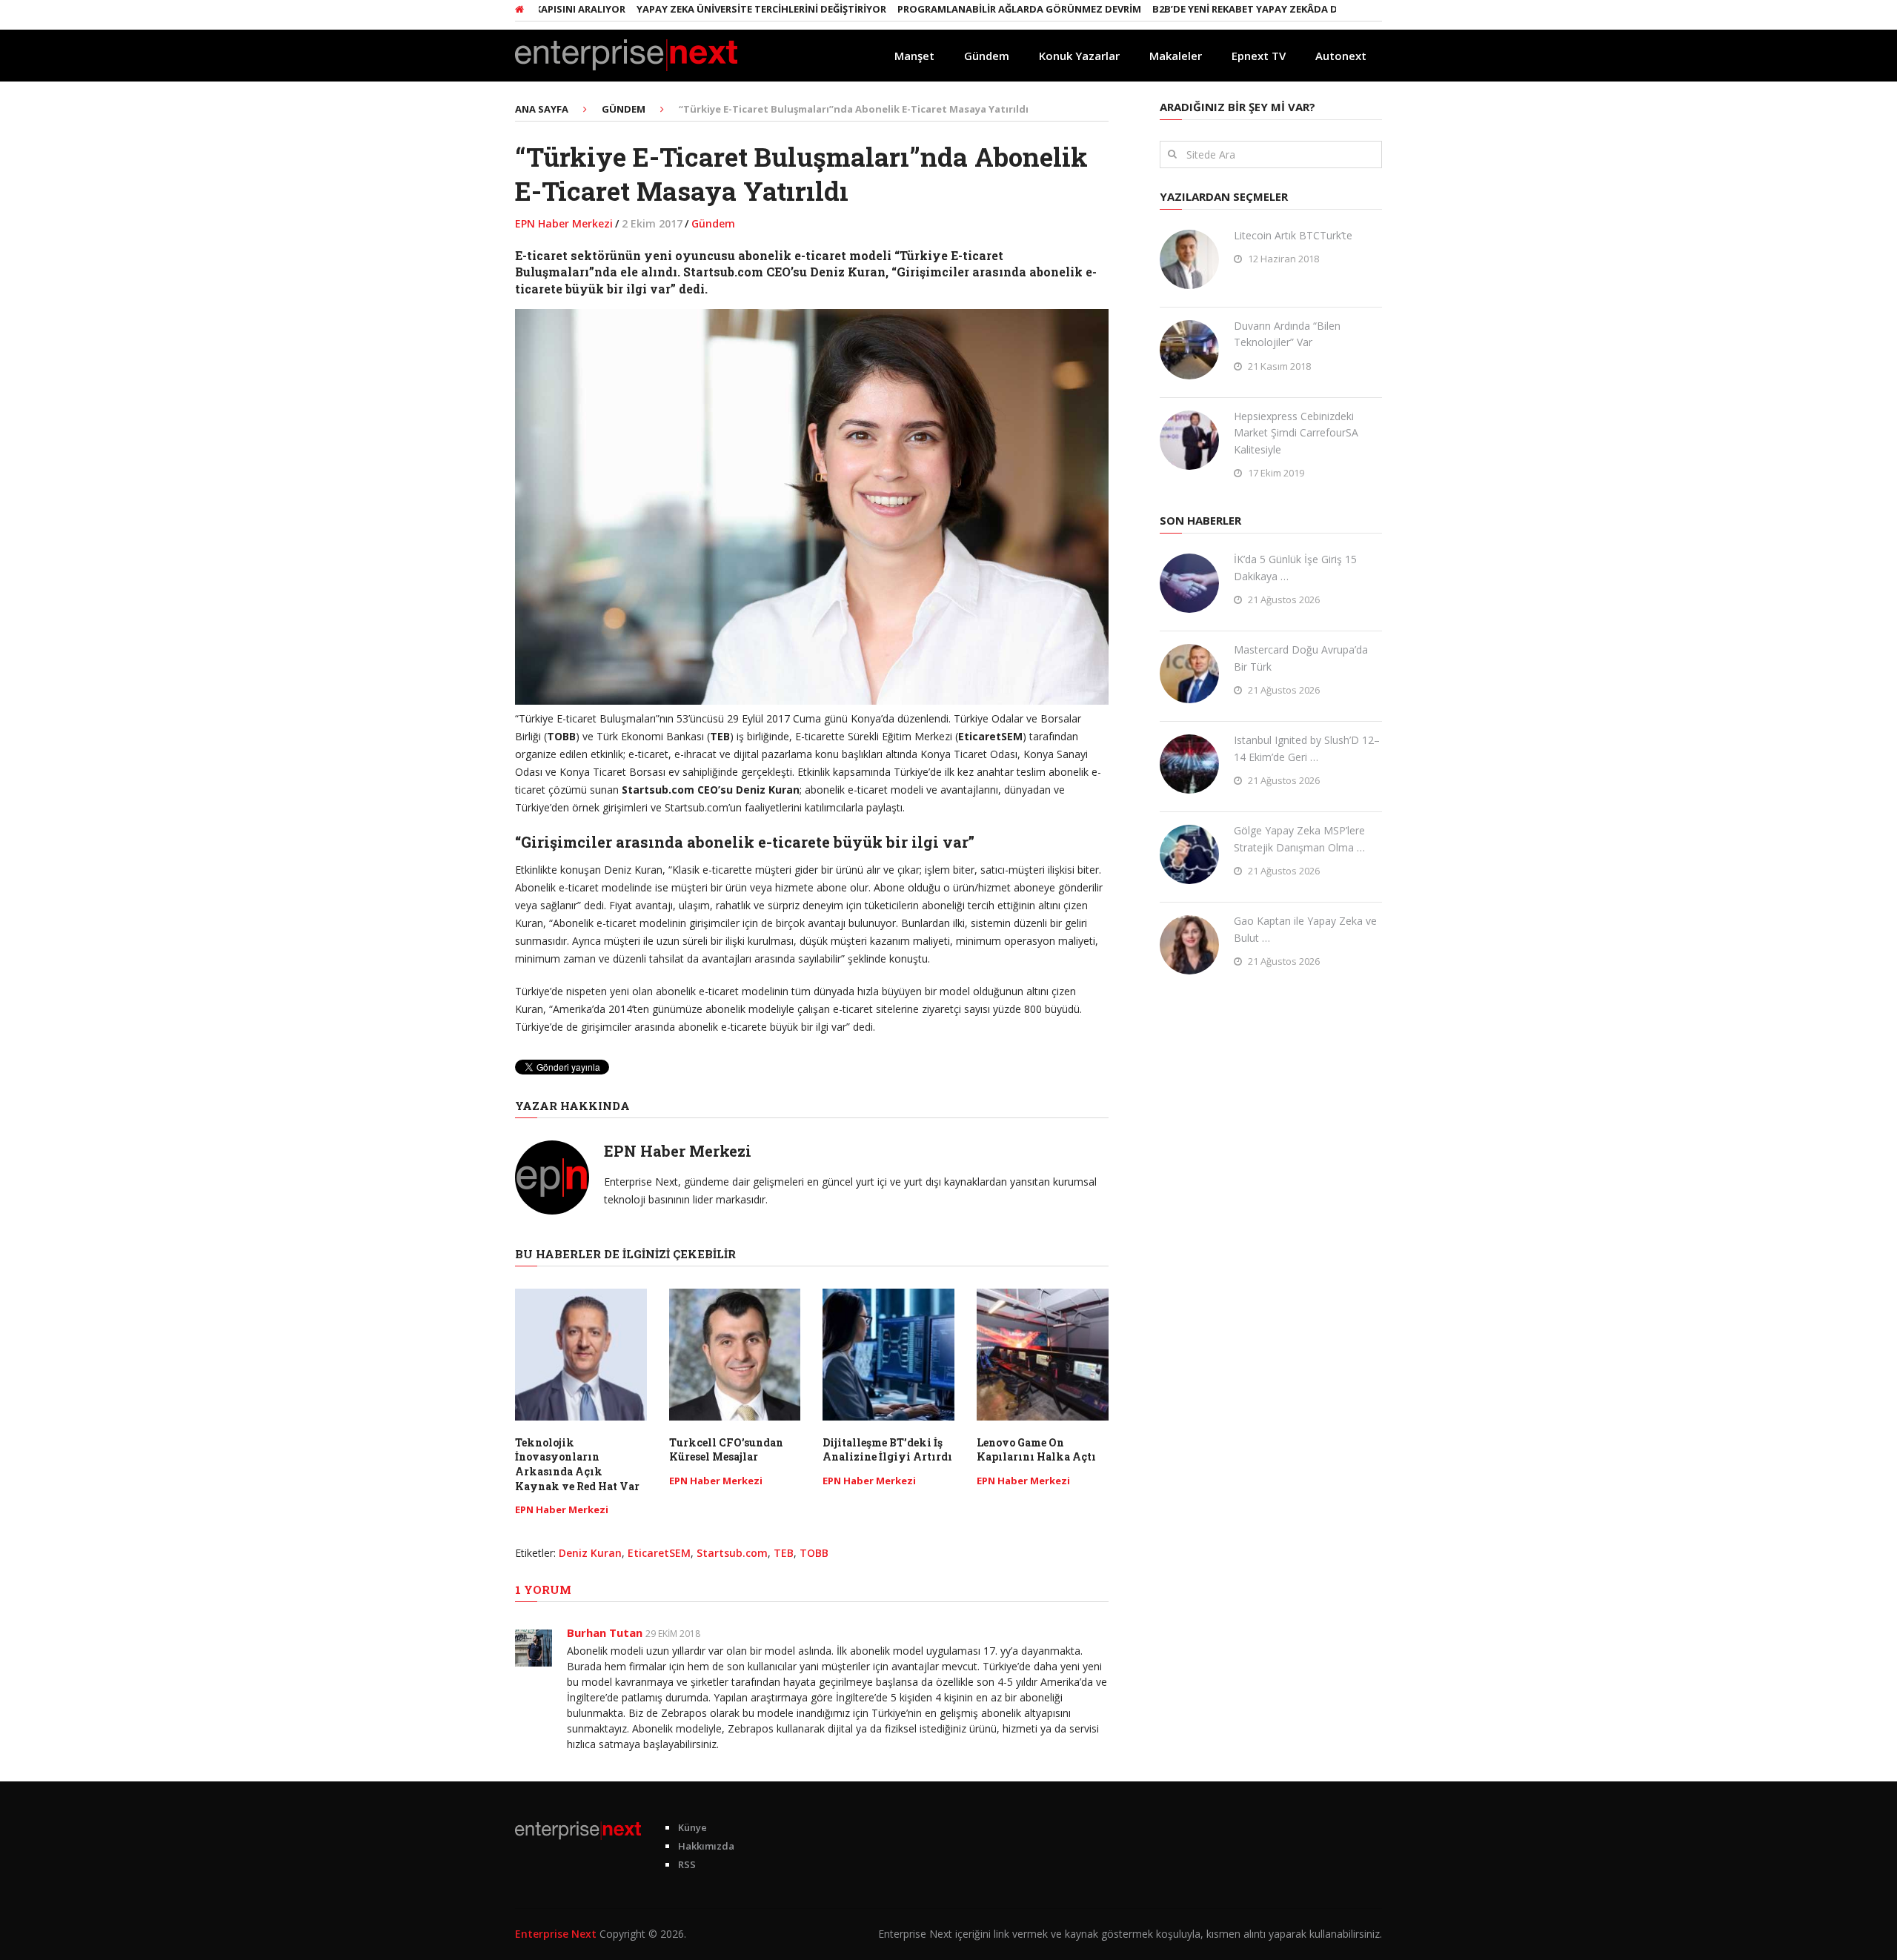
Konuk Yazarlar (1079, 56)
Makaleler (1176, 56)
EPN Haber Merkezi (564, 223)
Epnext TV (1259, 56)
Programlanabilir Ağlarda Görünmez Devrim (970, 9)
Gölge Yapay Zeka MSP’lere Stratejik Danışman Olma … (1299, 838)
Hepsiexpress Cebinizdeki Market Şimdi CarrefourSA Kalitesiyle (1296, 433)
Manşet (914, 56)
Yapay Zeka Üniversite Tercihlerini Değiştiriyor (712, 9)
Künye (692, 1827)
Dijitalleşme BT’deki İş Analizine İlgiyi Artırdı (887, 1450)
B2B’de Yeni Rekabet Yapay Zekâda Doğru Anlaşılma (1238, 9)
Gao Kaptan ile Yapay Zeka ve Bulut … (1305, 929)
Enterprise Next (556, 1934)
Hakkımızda (706, 1846)
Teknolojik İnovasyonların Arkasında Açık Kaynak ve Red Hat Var (577, 1464)
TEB (784, 1553)
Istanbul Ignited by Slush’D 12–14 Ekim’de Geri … (1307, 748)
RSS (687, 1864)
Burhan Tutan (605, 1632)
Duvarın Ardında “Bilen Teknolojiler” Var (1287, 334)
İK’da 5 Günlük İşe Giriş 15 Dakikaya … (1295, 567)
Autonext (1341, 56)
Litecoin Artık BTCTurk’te (1293, 235)
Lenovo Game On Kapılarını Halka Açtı (1036, 1450)
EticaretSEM (659, 1553)
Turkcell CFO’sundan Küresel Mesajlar (726, 1450)
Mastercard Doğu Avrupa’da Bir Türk (1301, 658)
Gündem (987, 56)
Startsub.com (732, 1553)
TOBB (814, 1553)
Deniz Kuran (590, 1553)
